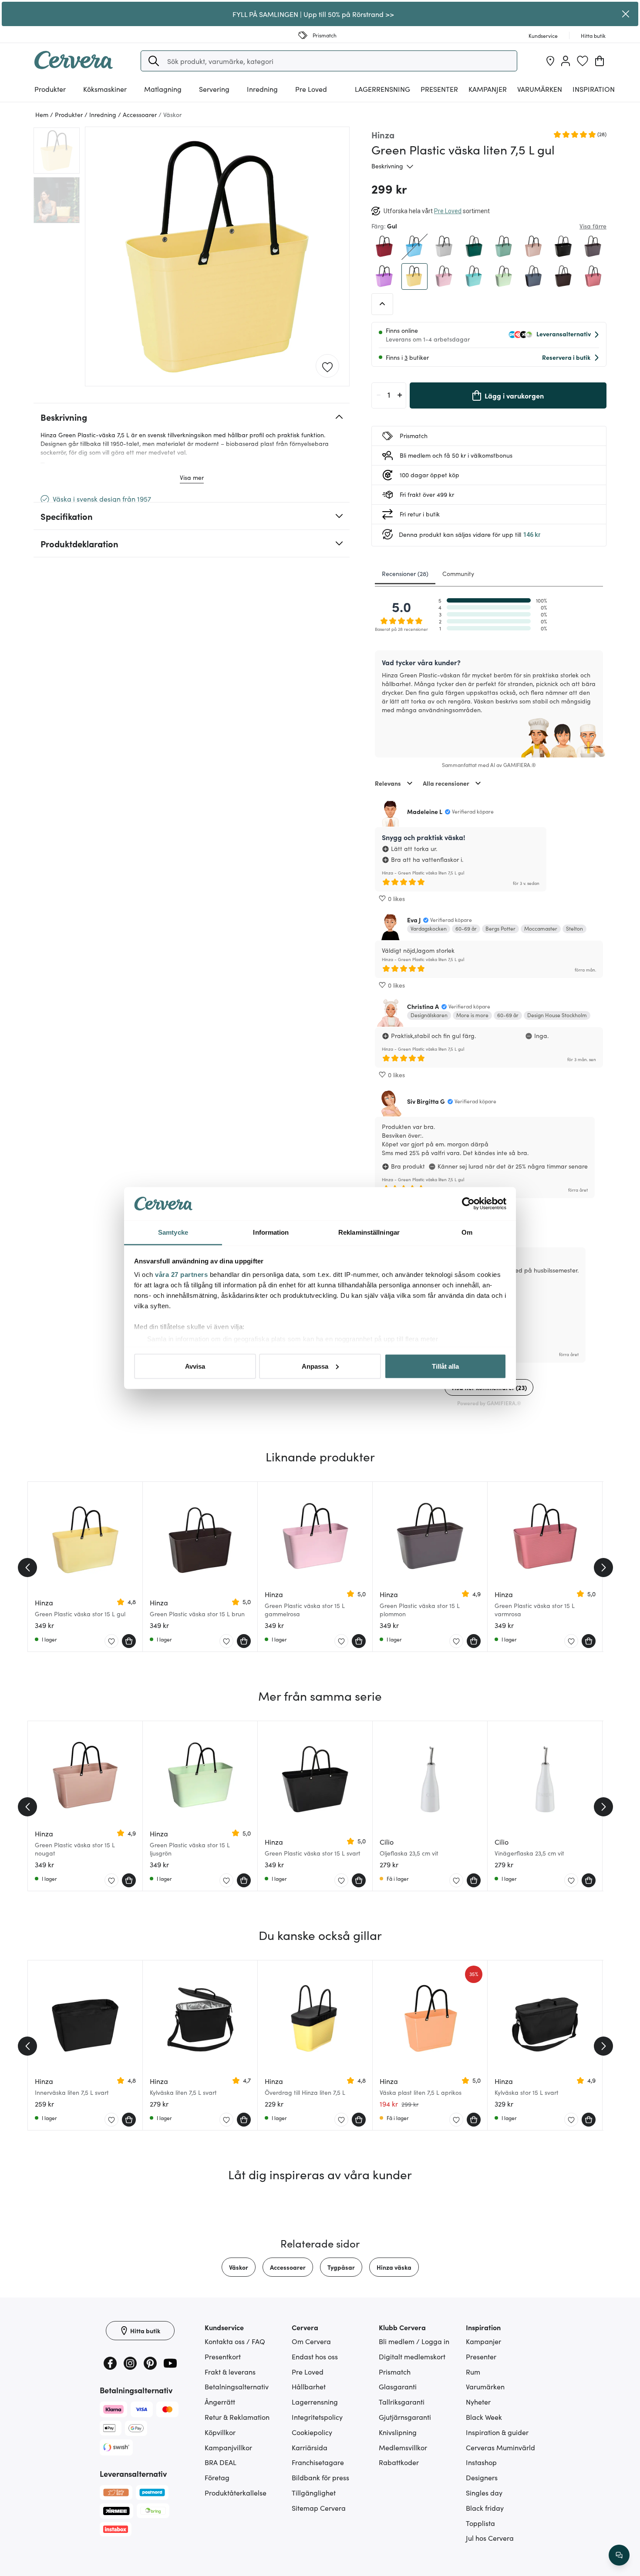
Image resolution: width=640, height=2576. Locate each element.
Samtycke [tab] (173, 1232)
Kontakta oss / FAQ (235, 2341)
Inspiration (594, 89)
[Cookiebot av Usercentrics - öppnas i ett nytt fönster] (468, 1204)
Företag (217, 2477)
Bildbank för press (320, 2477)
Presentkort (223, 2356)
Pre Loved (311, 89)
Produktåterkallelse (236, 2492)
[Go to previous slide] (27, 1568)
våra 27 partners (181, 1275)
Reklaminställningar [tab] (369, 1232)
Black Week (484, 2417)
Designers (482, 2477)
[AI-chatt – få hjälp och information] (619, 2555)
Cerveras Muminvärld (500, 2447)
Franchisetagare (318, 2462)
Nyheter (478, 2402)
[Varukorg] (600, 61)
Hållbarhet (309, 2386)
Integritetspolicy (317, 2417)
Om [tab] (467, 1232)
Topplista (480, 2523)
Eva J (414, 920)
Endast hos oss (315, 2356)
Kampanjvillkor (228, 2447)
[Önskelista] (583, 61)
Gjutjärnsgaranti (405, 2417)
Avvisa (195, 1366)
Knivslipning (398, 2432)
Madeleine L (425, 811)
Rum (473, 2372)
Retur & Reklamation (237, 2417)
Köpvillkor (220, 2432)
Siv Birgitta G (426, 1101)
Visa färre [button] (593, 226)
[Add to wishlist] (327, 366)
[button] (154, 61)
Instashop (481, 2462)
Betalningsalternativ (237, 2386)
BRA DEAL (221, 2462)
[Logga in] (566, 61)
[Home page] (74, 66)
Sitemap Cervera (319, 2508)
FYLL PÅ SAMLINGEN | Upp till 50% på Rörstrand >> (313, 14)
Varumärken (540, 89)
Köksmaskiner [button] (105, 89)
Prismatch (395, 2372)
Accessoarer (288, 2267)
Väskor (239, 2267)
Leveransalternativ (564, 334)
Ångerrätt (220, 2402)
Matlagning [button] (163, 89)
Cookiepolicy (312, 2432)
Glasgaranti (398, 2386)
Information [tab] (271, 1232)
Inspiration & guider (497, 2432)
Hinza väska (394, 2267)
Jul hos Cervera (490, 2538)
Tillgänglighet (314, 2492)
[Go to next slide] (603, 1568)
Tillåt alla (445, 1366)
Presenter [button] (439, 89)
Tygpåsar (341, 2267)
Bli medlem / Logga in (414, 2341)
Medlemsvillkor (403, 2447)
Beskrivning (387, 166)
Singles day (484, 2492)
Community (458, 573)
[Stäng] (626, 14)
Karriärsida (310, 2447)
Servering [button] (214, 89)
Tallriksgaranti (402, 2402)
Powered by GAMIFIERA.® (489, 1403)
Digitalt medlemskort (412, 2356)
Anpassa (315, 1366)
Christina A (423, 1006)
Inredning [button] (262, 89)
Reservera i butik (566, 357)
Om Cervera (311, 2341)
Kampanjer (488, 89)
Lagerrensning (382, 89)
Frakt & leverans (230, 2372)
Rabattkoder (399, 2462)
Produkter (50, 89)
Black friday (485, 2508)
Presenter (481, 2356)
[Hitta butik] (550, 61)
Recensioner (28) (405, 573)
